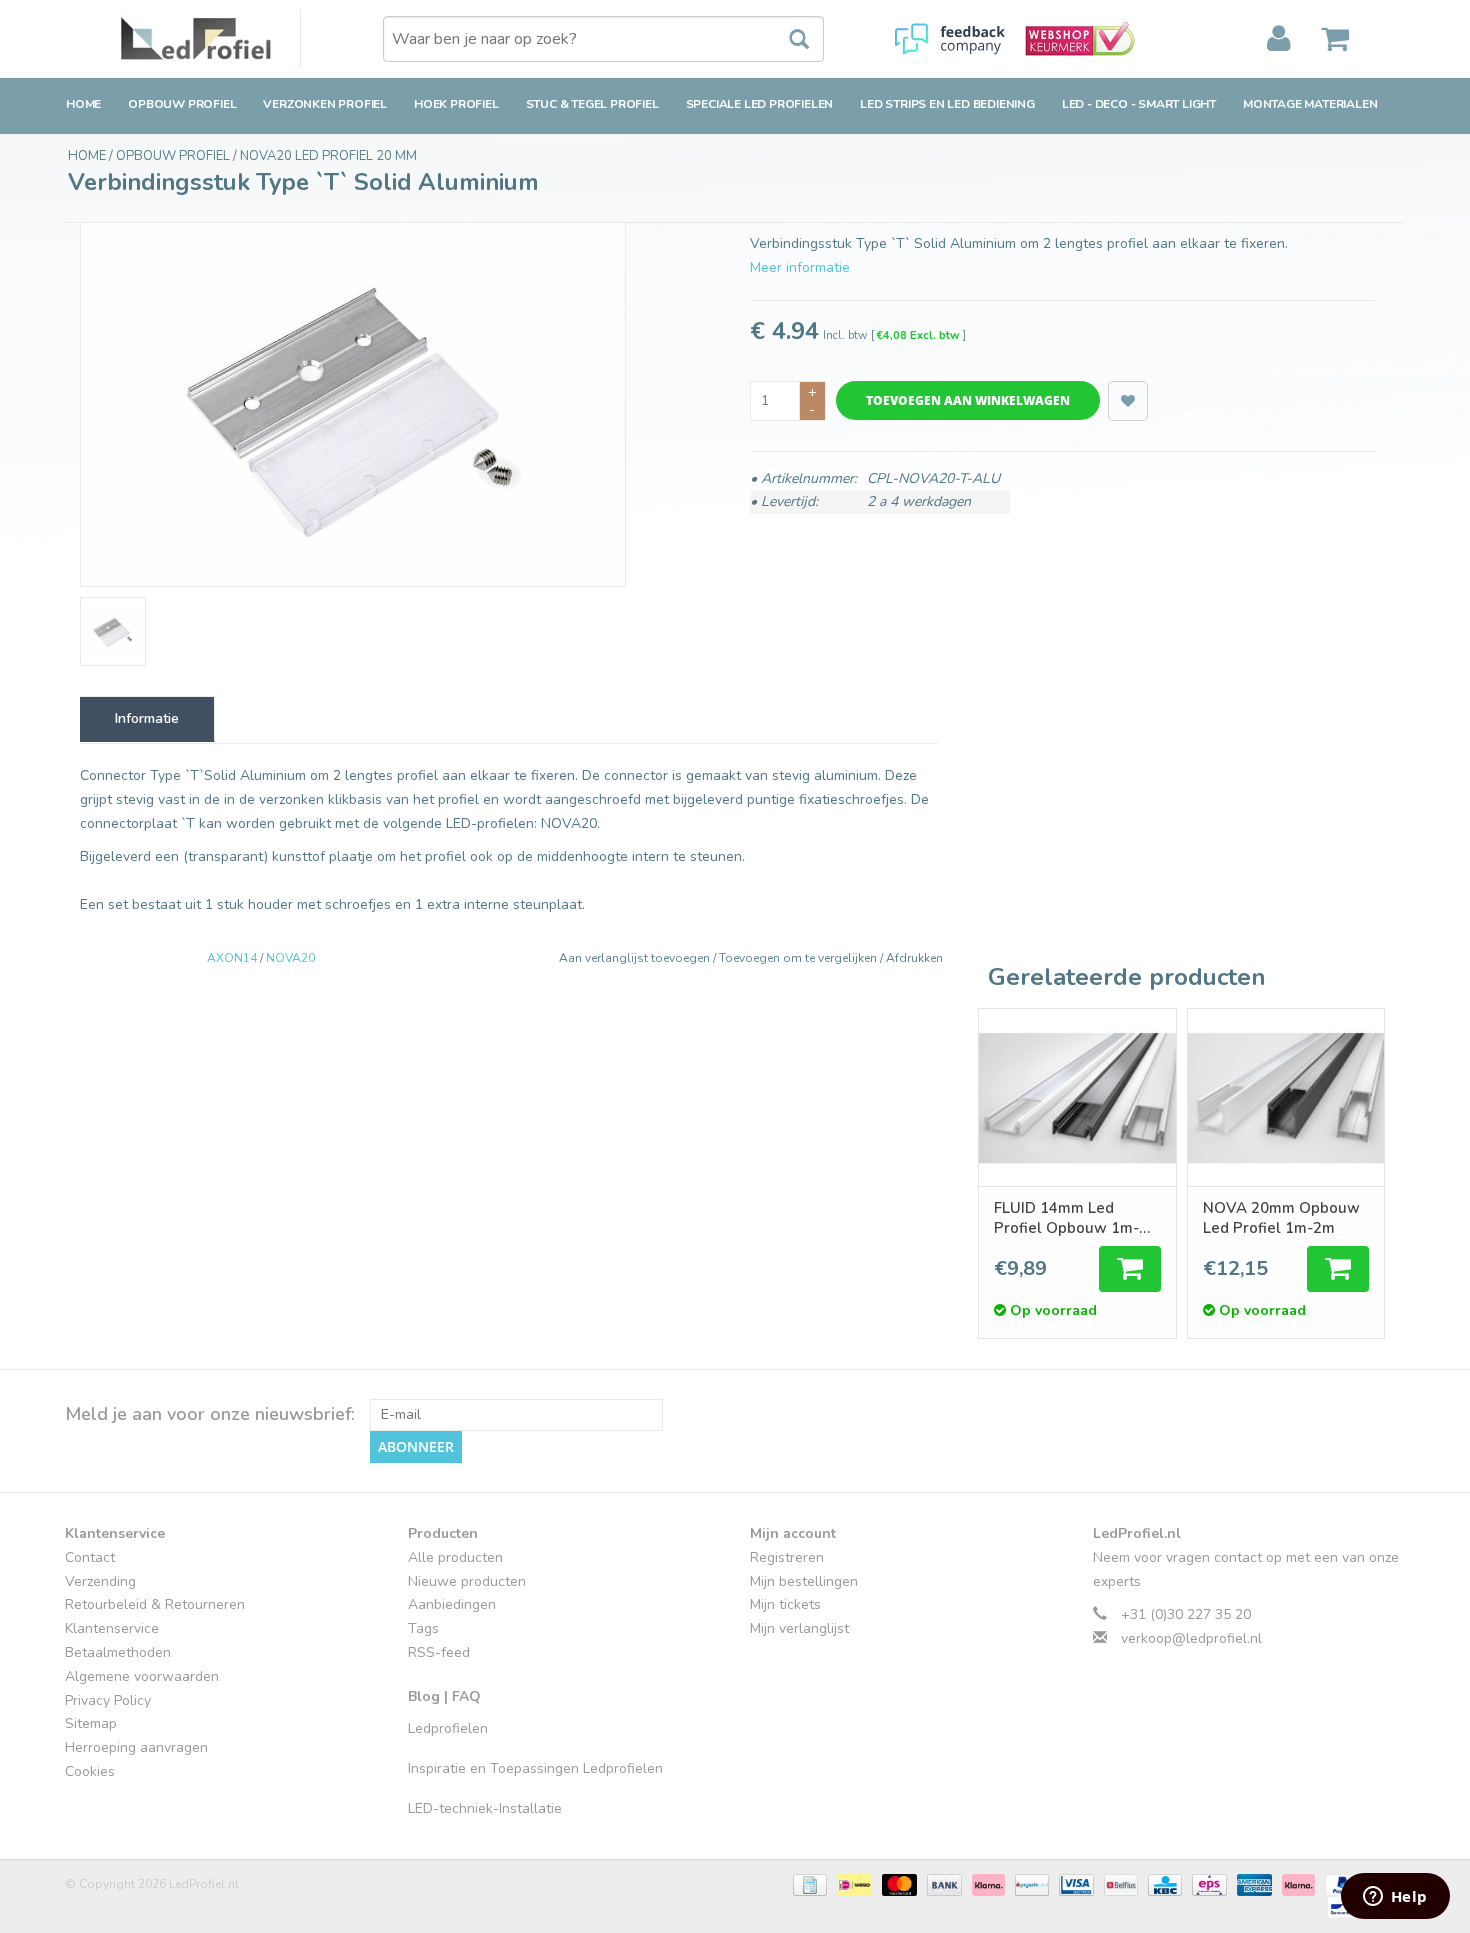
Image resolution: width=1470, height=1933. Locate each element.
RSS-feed (439, 1652)
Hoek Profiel (456, 104)
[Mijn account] (1279, 39)
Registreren (787, 1557)
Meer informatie (800, 267)
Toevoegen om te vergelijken (799, 958)
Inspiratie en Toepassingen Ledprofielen (535, 1768)
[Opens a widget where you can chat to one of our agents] (1395, 1898)
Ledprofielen (448, 1728)
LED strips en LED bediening (947, 104)
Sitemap (91, 1723)
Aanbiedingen (452, 1604)
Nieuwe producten (467, 1581)
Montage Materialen (1310, 104)
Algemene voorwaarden (142, 1676)
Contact (90, 1557)
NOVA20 (290, 958)
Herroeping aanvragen (136, 1747)
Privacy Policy (108, 1700)
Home (83, 104)
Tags (423, 1628)
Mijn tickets (785, 1604)
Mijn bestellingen (804, 1581)
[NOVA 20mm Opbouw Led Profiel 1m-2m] (1286, 1097)
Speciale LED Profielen (760, 104)
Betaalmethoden (118, 1652)
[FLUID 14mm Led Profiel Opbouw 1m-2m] (1077, 1097)
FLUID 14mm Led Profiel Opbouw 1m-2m (1066, 1218)
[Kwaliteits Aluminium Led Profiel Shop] (211, 39)
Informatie (147, 718)
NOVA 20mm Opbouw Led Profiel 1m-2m (1281, 1218)
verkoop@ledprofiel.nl (1191, 1638)
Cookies (90, 1771)
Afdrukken (914, 958)
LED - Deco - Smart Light (1139, 104)
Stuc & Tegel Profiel (592, 104)
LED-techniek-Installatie (485, 1808)
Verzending (100, 1581)
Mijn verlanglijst (799, 1628)
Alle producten (455, 1557)
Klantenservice (112, 1628)
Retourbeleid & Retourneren (155, 1604)
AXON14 (232, 958)
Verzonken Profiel (325, 104)
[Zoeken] (789, 40)
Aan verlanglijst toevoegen (636, 958)
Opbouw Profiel (182, 104)
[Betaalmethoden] (808, 1883)
